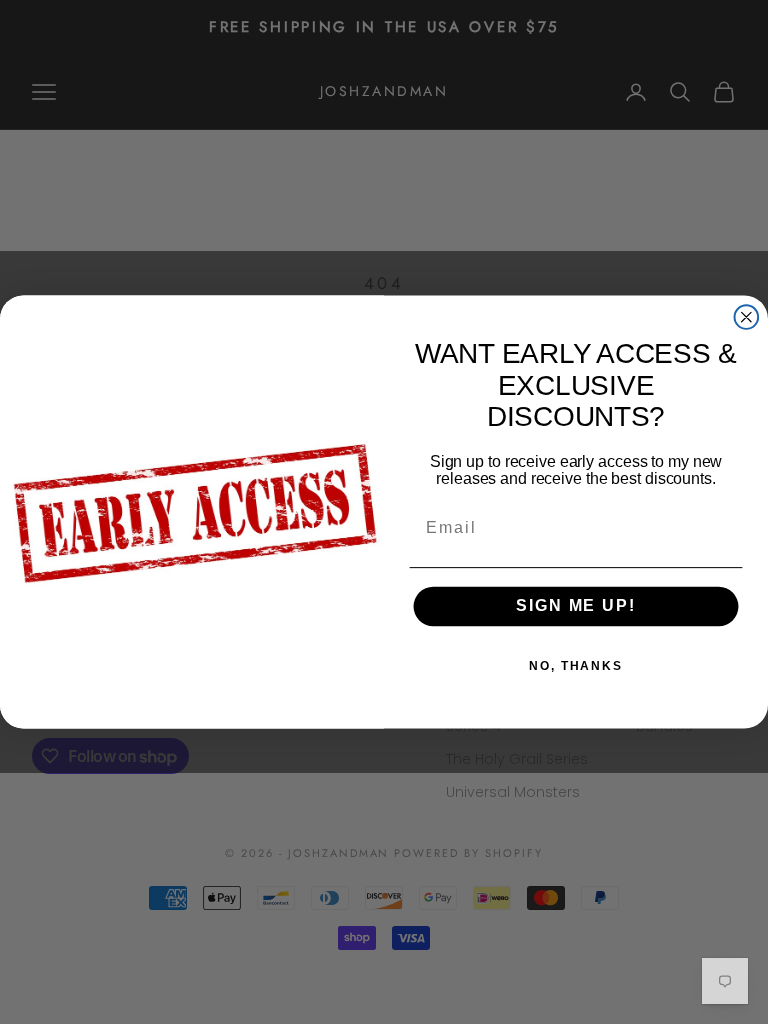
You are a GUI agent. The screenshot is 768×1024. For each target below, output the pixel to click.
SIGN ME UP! (575, 606)
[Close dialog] (747, 317)
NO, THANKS (576, 666)
